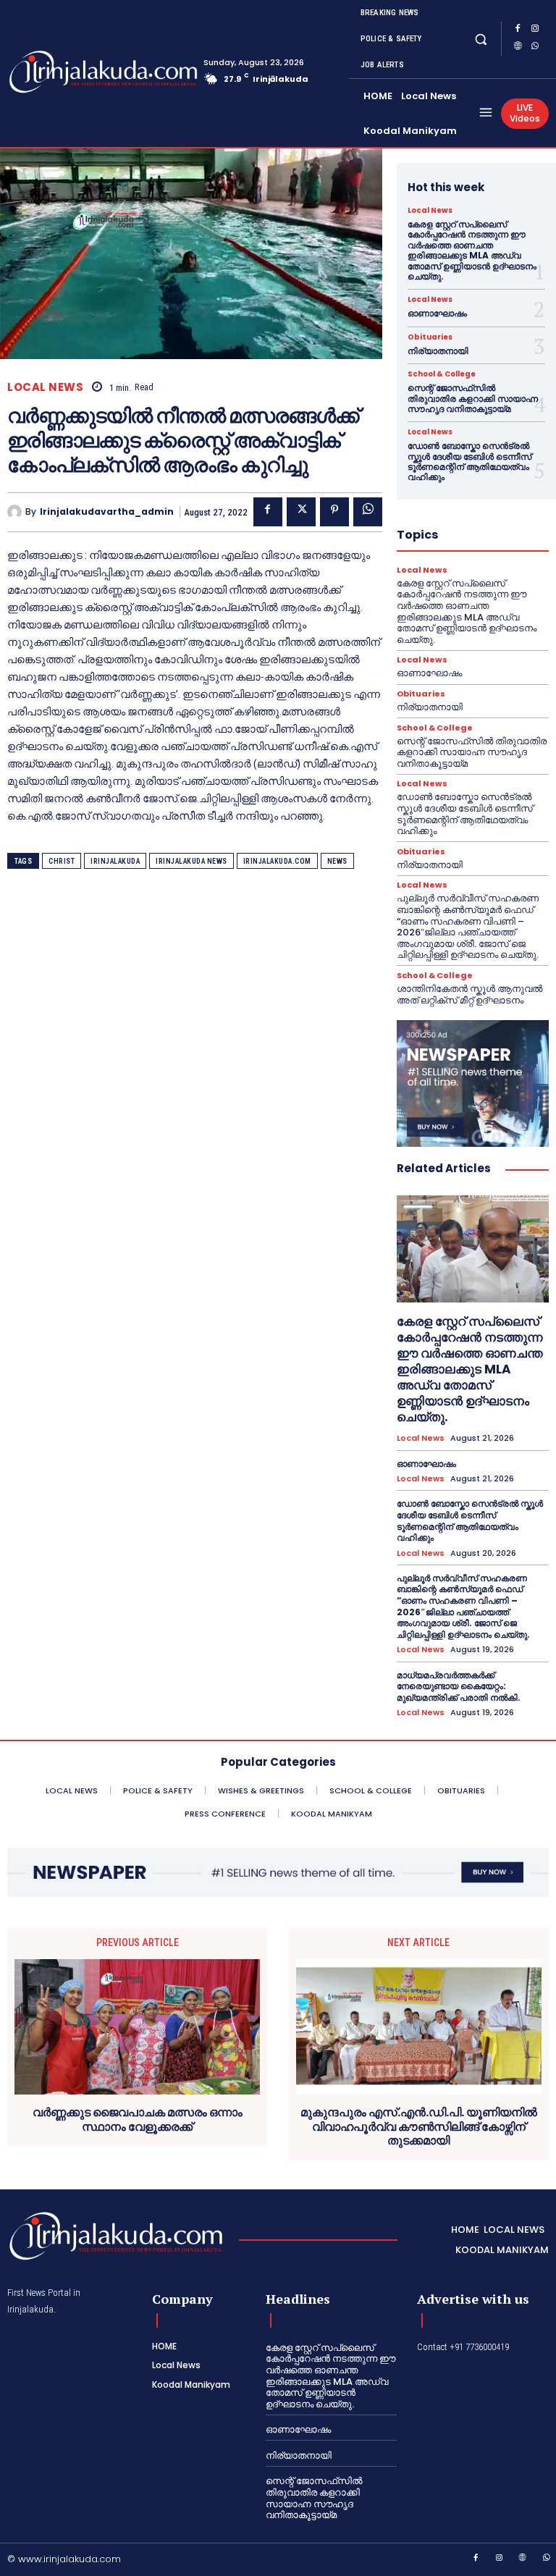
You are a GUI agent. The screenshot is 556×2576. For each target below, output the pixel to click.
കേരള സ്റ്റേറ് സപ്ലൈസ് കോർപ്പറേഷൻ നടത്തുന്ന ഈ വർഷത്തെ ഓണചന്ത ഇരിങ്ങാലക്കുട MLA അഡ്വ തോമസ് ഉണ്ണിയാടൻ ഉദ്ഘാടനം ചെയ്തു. (472, 250)
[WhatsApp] (535, 48)
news (337, 861)
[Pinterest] (334, 512)
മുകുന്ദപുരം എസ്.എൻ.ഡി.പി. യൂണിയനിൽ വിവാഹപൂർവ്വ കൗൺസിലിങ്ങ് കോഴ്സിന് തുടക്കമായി (419, 2126)
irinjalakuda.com (277, 861)
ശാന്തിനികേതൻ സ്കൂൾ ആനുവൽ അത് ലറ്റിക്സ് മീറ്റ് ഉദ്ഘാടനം (469, 994)
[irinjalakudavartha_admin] (16, 512)
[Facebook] (518, 30)
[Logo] (64, 72)
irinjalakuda (115, 861)
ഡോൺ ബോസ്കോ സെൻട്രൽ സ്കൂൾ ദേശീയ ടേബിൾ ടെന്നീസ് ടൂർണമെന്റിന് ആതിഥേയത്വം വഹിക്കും (469, 461)
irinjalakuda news (191, 861)
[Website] (518, 48)
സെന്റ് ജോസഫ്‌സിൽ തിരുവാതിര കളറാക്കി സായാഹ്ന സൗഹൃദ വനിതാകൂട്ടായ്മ (473, 398)
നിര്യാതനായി (438, 351)
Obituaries (430, 337)
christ (62, 861)
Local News (45, 387)
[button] (481, 39)
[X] (301, 512)
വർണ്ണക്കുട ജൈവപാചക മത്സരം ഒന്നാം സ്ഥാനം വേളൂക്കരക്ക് (138, 2119)
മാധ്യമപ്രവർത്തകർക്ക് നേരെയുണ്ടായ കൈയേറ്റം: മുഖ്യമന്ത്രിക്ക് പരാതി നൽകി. (459, 1686)
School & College (442, 374)
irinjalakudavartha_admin (107, 512)
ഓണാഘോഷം (437, 313)
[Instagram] (535, 30)
